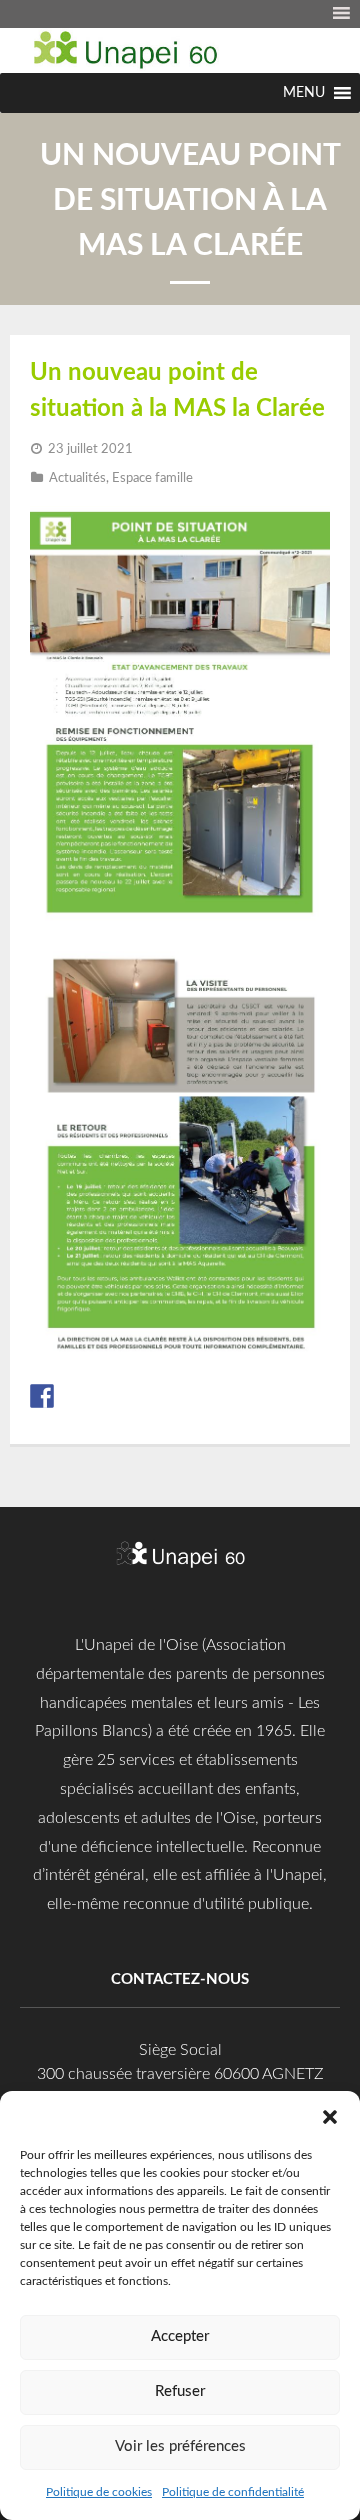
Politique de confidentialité (233, 2492)
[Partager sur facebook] (42, 1396)
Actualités (77, 478)
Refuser (180, 2391)
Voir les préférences (180, 2446)
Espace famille (152, 478)
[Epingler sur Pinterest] (102, 1396)
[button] (330, 2116)
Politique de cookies (99, 2492)
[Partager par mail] (162, 1396)
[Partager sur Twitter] (72, 1396)
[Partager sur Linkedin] (132, 1396)
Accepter (180, 2336)
